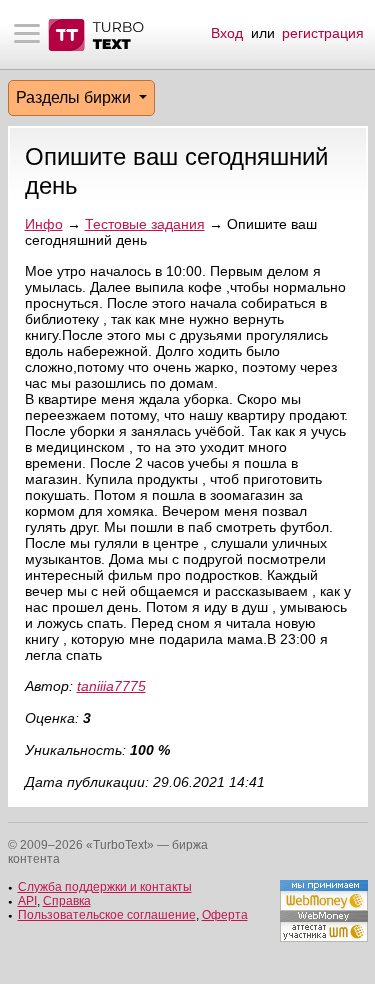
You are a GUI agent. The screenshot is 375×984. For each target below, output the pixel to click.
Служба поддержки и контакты (105, 887)
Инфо (44, 224)
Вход (227, 33)
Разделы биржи (75, 97)
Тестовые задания (145, 224)
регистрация (323, 33)
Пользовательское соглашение (107, 915)
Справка (67, 901)
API (27, 901)
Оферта (225, 915)
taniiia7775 (111, 686)
